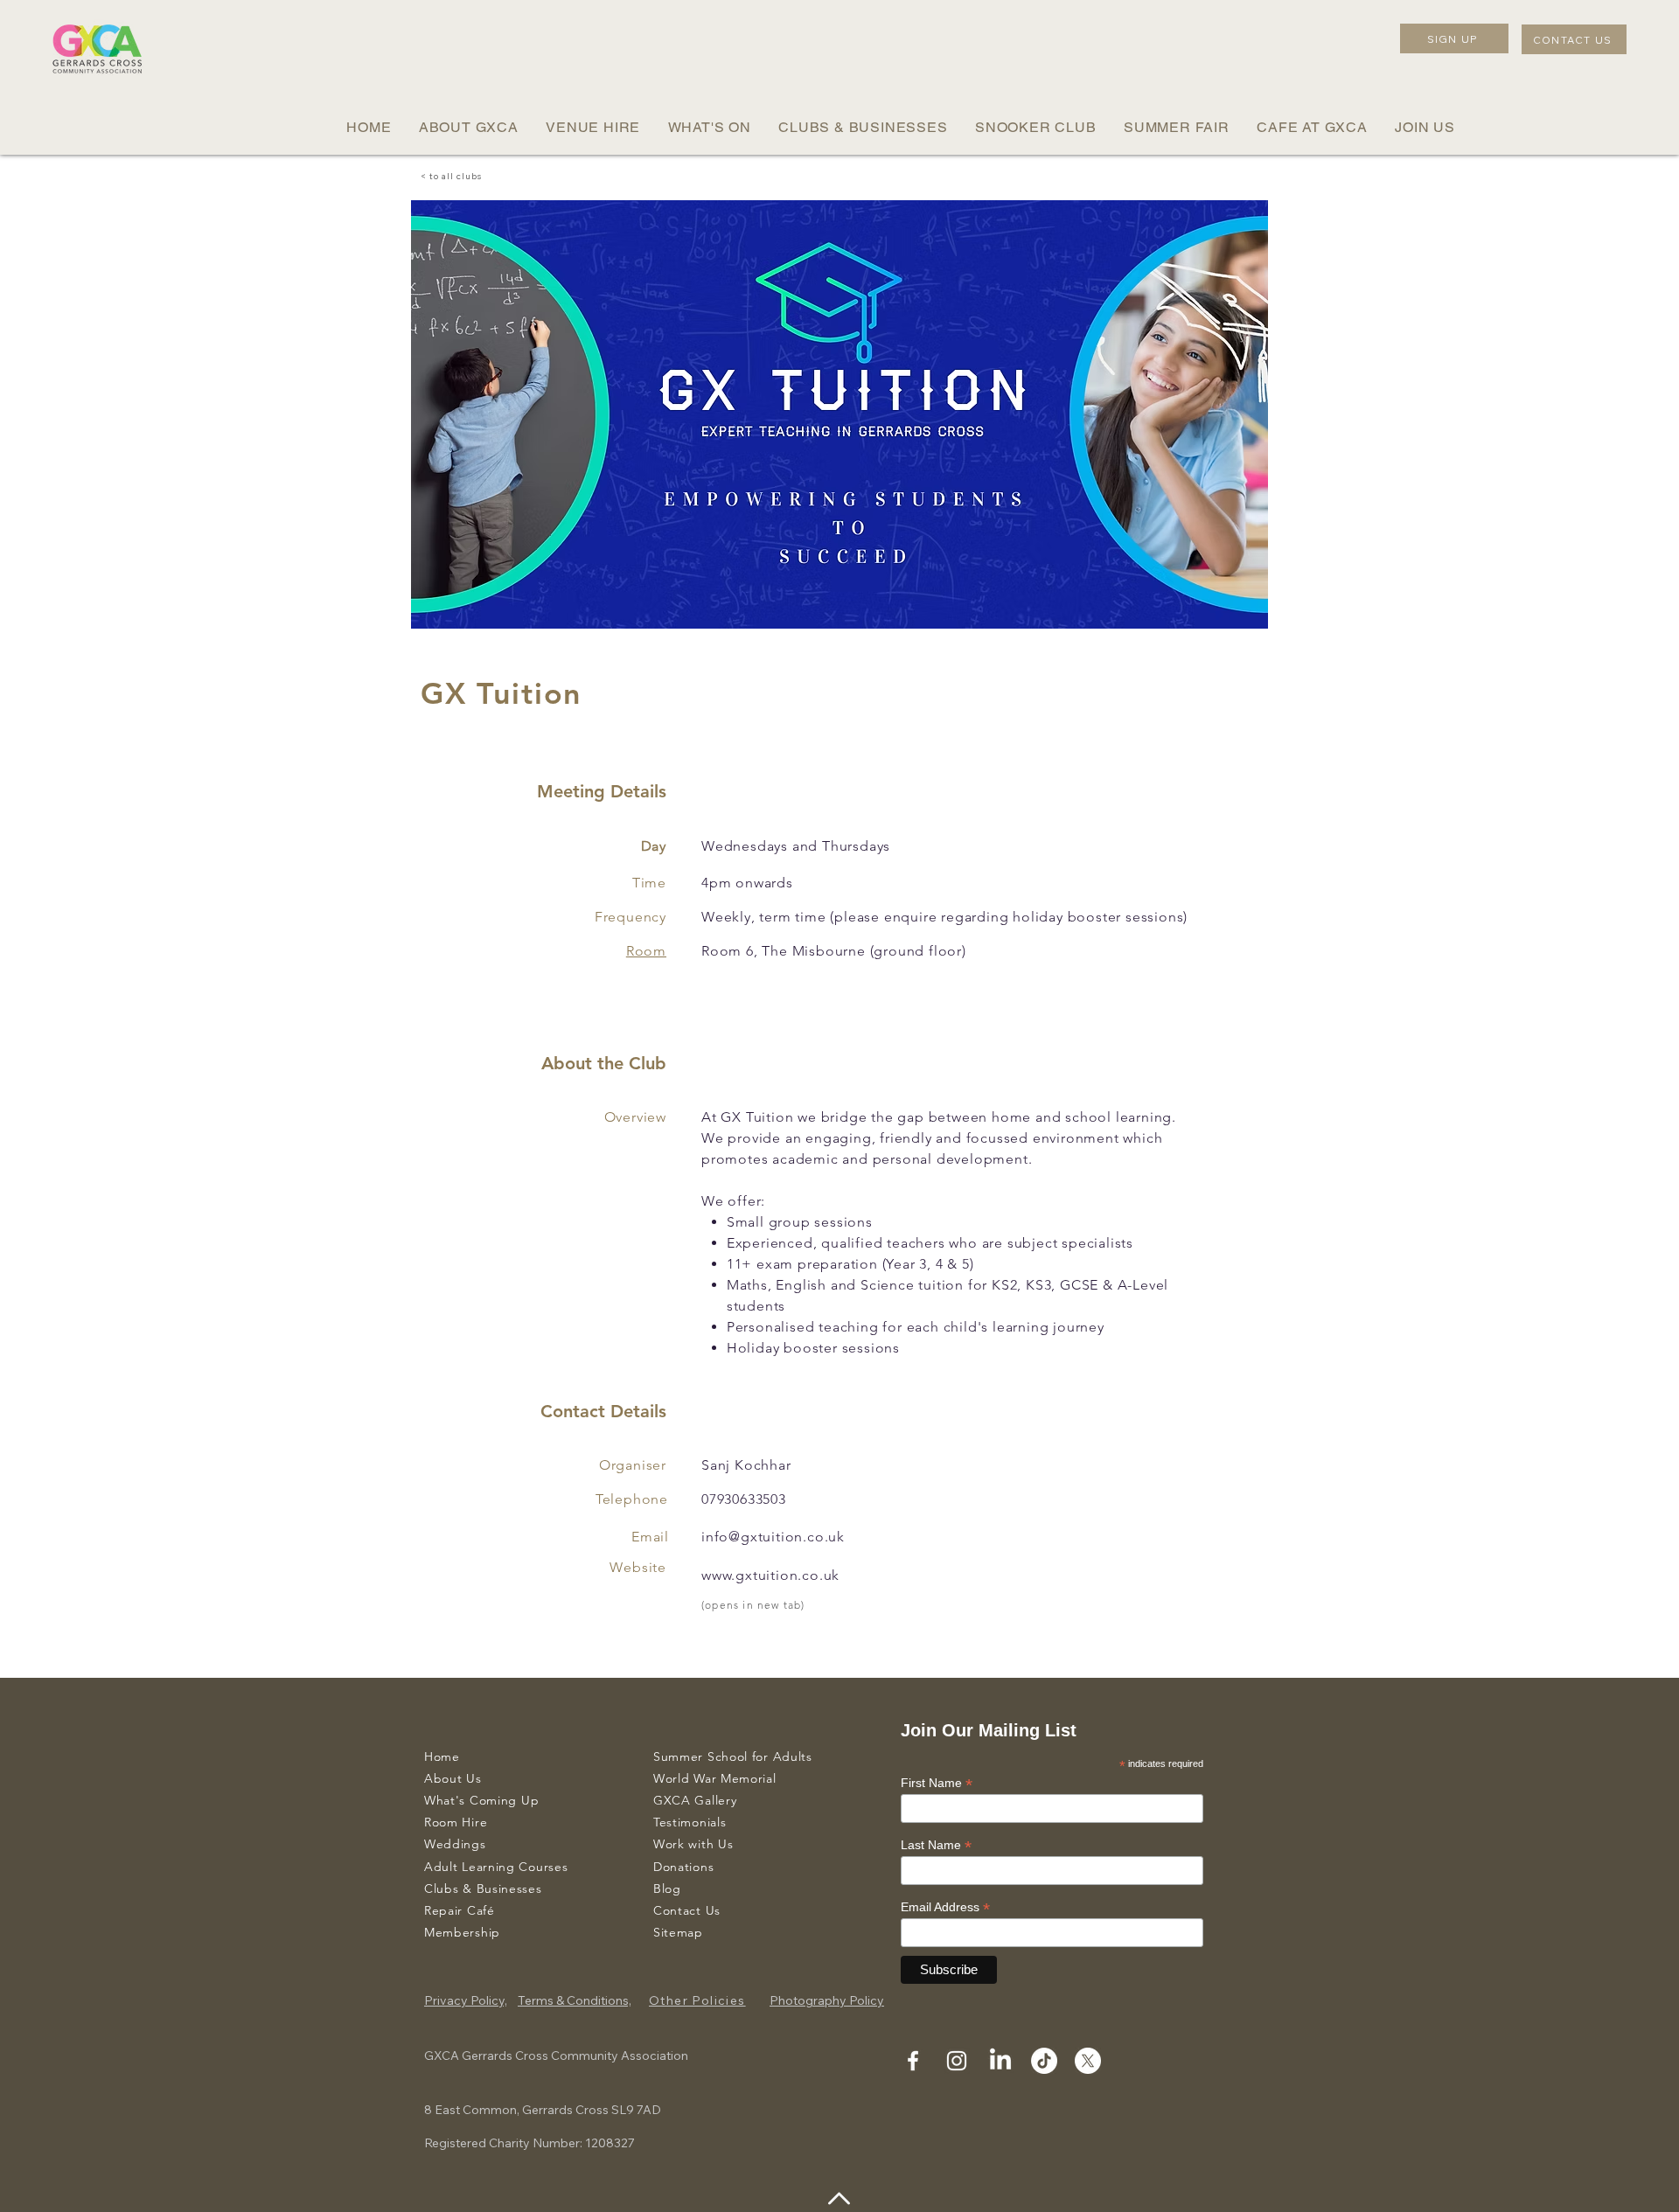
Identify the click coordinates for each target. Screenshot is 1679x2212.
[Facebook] (913, 2061)
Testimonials (690, 1822)
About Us (453, 1778)
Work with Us (693, 1844)
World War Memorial (715, 1778)
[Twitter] (1088, 2061)
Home (442, 1756)
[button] (468, 127)
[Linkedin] (1000, 2061)
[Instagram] (957, 2061)
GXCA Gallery (695, 1800)
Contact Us (687, 1910)
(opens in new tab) (753, 1605)
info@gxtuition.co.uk (773, 1537)
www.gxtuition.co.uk (770, 1575)
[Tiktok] (1044, 2061)
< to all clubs (451, 176)
